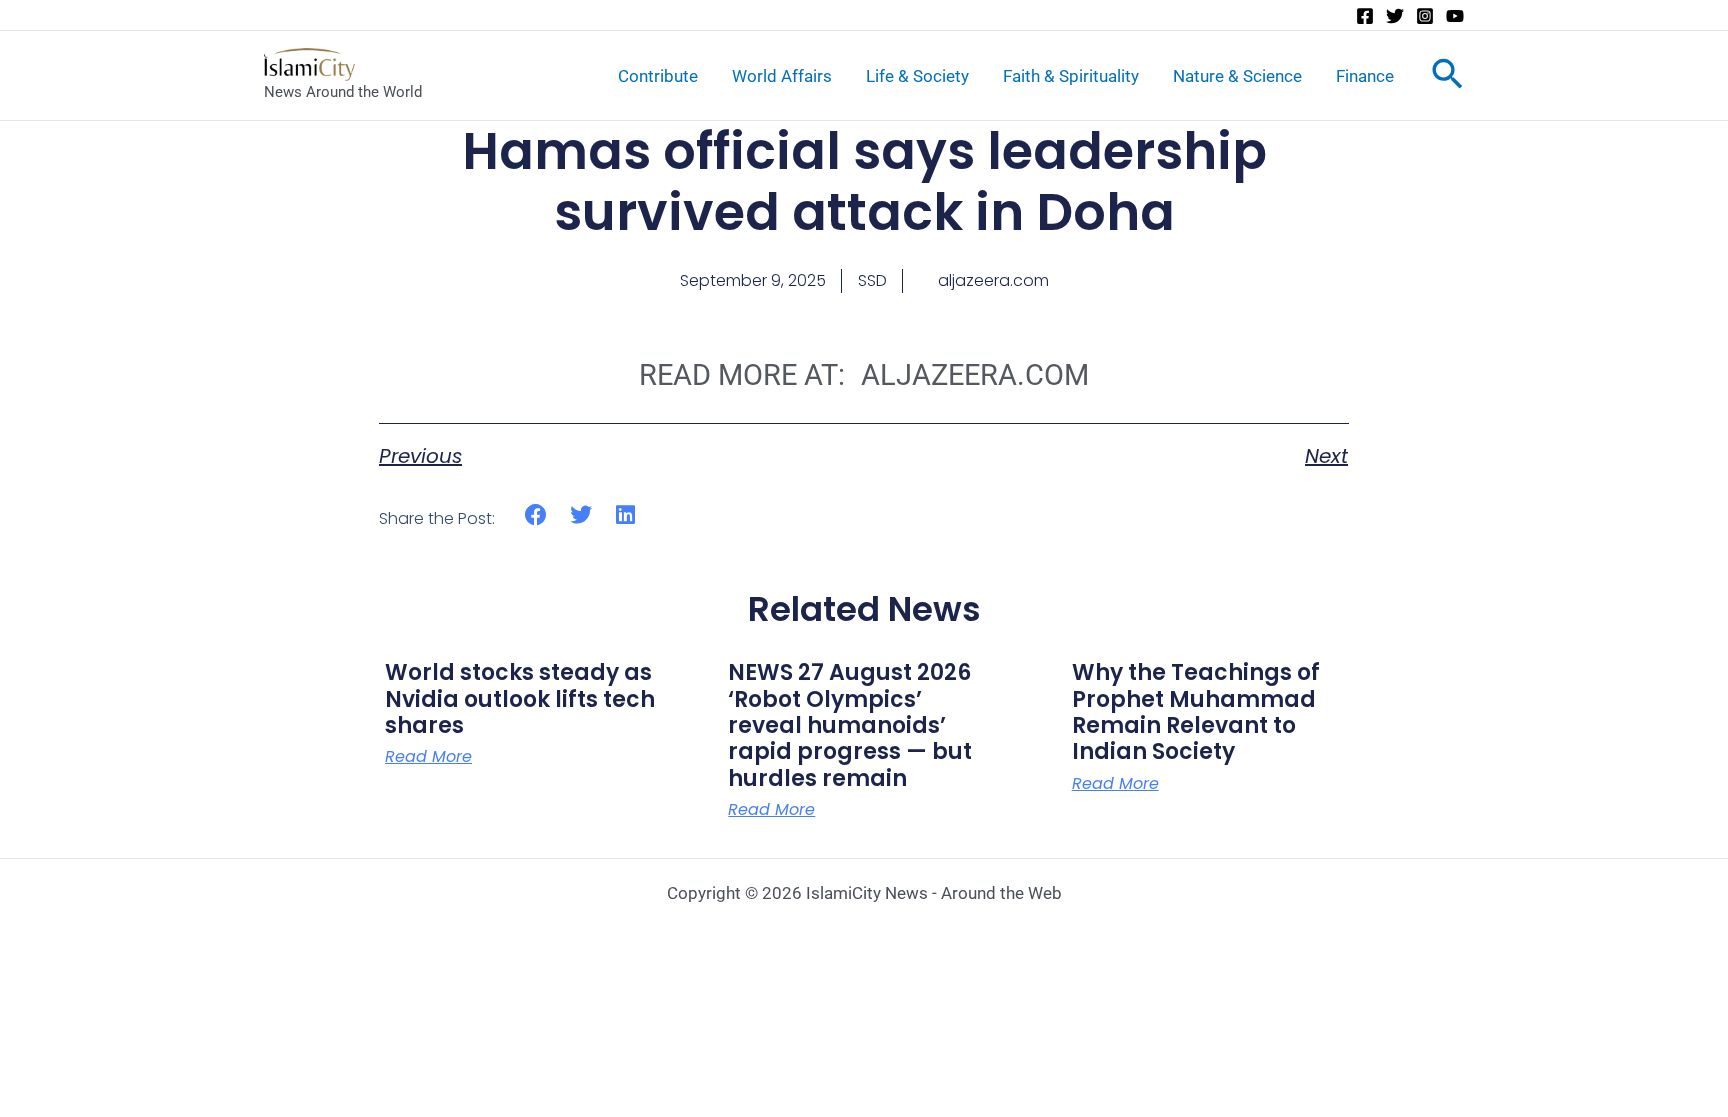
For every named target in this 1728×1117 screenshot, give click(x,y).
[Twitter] (1395, 16)
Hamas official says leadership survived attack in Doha (864, 181)
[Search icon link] (1447, 78)
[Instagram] (1425, 16)
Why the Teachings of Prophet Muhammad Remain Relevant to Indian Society (1196, 712)
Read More (428, 757)
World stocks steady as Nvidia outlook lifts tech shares (520, 699)
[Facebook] (1365, 16)
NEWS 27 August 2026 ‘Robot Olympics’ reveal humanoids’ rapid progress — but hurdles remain (850, 725)
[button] (536, 515)
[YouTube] (1455, 16)
